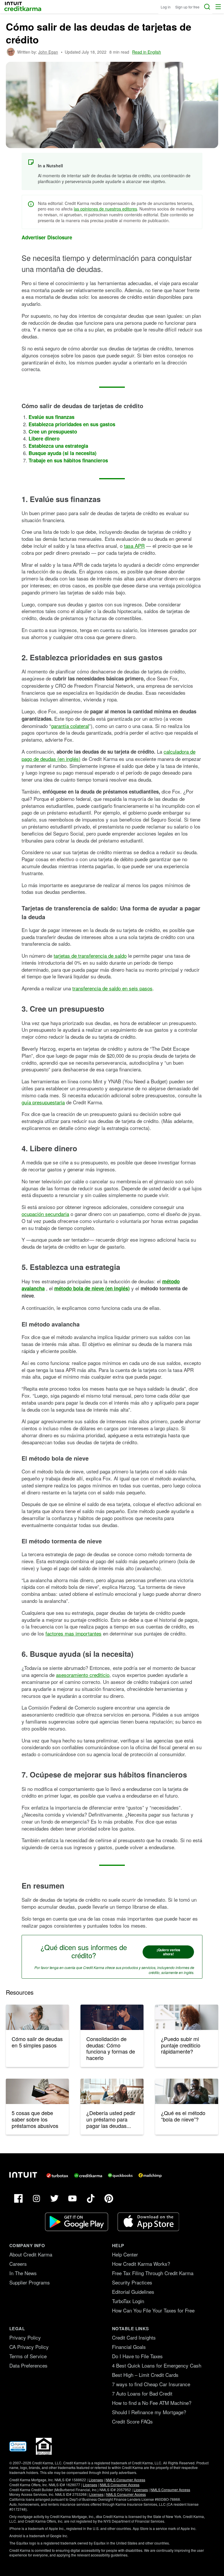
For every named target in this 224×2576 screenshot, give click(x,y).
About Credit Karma (31, 2254)
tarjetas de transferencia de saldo (90, 956)
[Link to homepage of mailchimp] (150, 2175)
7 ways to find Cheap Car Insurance (151, 2384)
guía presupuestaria (43, 1102)
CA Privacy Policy (29, 2347)
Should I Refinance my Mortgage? (149, 2412)
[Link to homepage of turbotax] (57, 2175)
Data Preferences (28, 2365)
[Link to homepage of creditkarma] (88, 2175)
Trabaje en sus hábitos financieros (68, 460)
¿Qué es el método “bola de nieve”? (183, 2116)
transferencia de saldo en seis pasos (112, 988)
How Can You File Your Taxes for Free (153, 2310)
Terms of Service (28, 2356)
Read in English (147, 52)
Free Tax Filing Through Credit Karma (153, 2273)
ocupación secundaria (45, 1214)
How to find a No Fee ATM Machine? (152, 2403)
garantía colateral (70, 726)
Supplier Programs (30, 2282)
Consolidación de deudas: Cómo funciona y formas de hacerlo (111, 2048)
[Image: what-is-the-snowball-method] (187, 2091)
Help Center (125, 2254)
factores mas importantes (73, 1633)
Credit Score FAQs (132, 2421)
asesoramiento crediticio (83, 1675)
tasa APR (134, 546)
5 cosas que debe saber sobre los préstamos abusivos (35, 2119)
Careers (18, 2264)
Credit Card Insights (134, 2337)
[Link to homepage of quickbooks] (120, 2175)
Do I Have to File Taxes (137, 2356)
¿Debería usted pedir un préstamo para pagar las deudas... (111, 2119)
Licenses (96, 2480)
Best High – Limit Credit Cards (145, 2375)
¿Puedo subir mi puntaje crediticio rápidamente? (181, 2045)
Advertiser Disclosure (47, 237)
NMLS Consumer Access (125, 2480)
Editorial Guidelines (133, 2292)
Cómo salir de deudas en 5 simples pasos (37, 2042)
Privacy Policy (25, 2337)
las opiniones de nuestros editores (105, 209)
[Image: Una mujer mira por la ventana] (187, 2017)
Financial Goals (129, 2347)
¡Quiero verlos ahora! (168, 1952)
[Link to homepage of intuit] (23, 2175)
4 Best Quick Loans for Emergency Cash (157, 2365)
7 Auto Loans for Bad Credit (142, 2393)
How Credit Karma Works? (141, 2264)
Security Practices (132, 2282)
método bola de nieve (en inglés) (92, 1288)
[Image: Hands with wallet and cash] (37, 2091)
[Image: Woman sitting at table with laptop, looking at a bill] (112, 2017)
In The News (23, 2273)
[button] (218, 7)
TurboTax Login (128, 2301)
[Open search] (207, 7)
